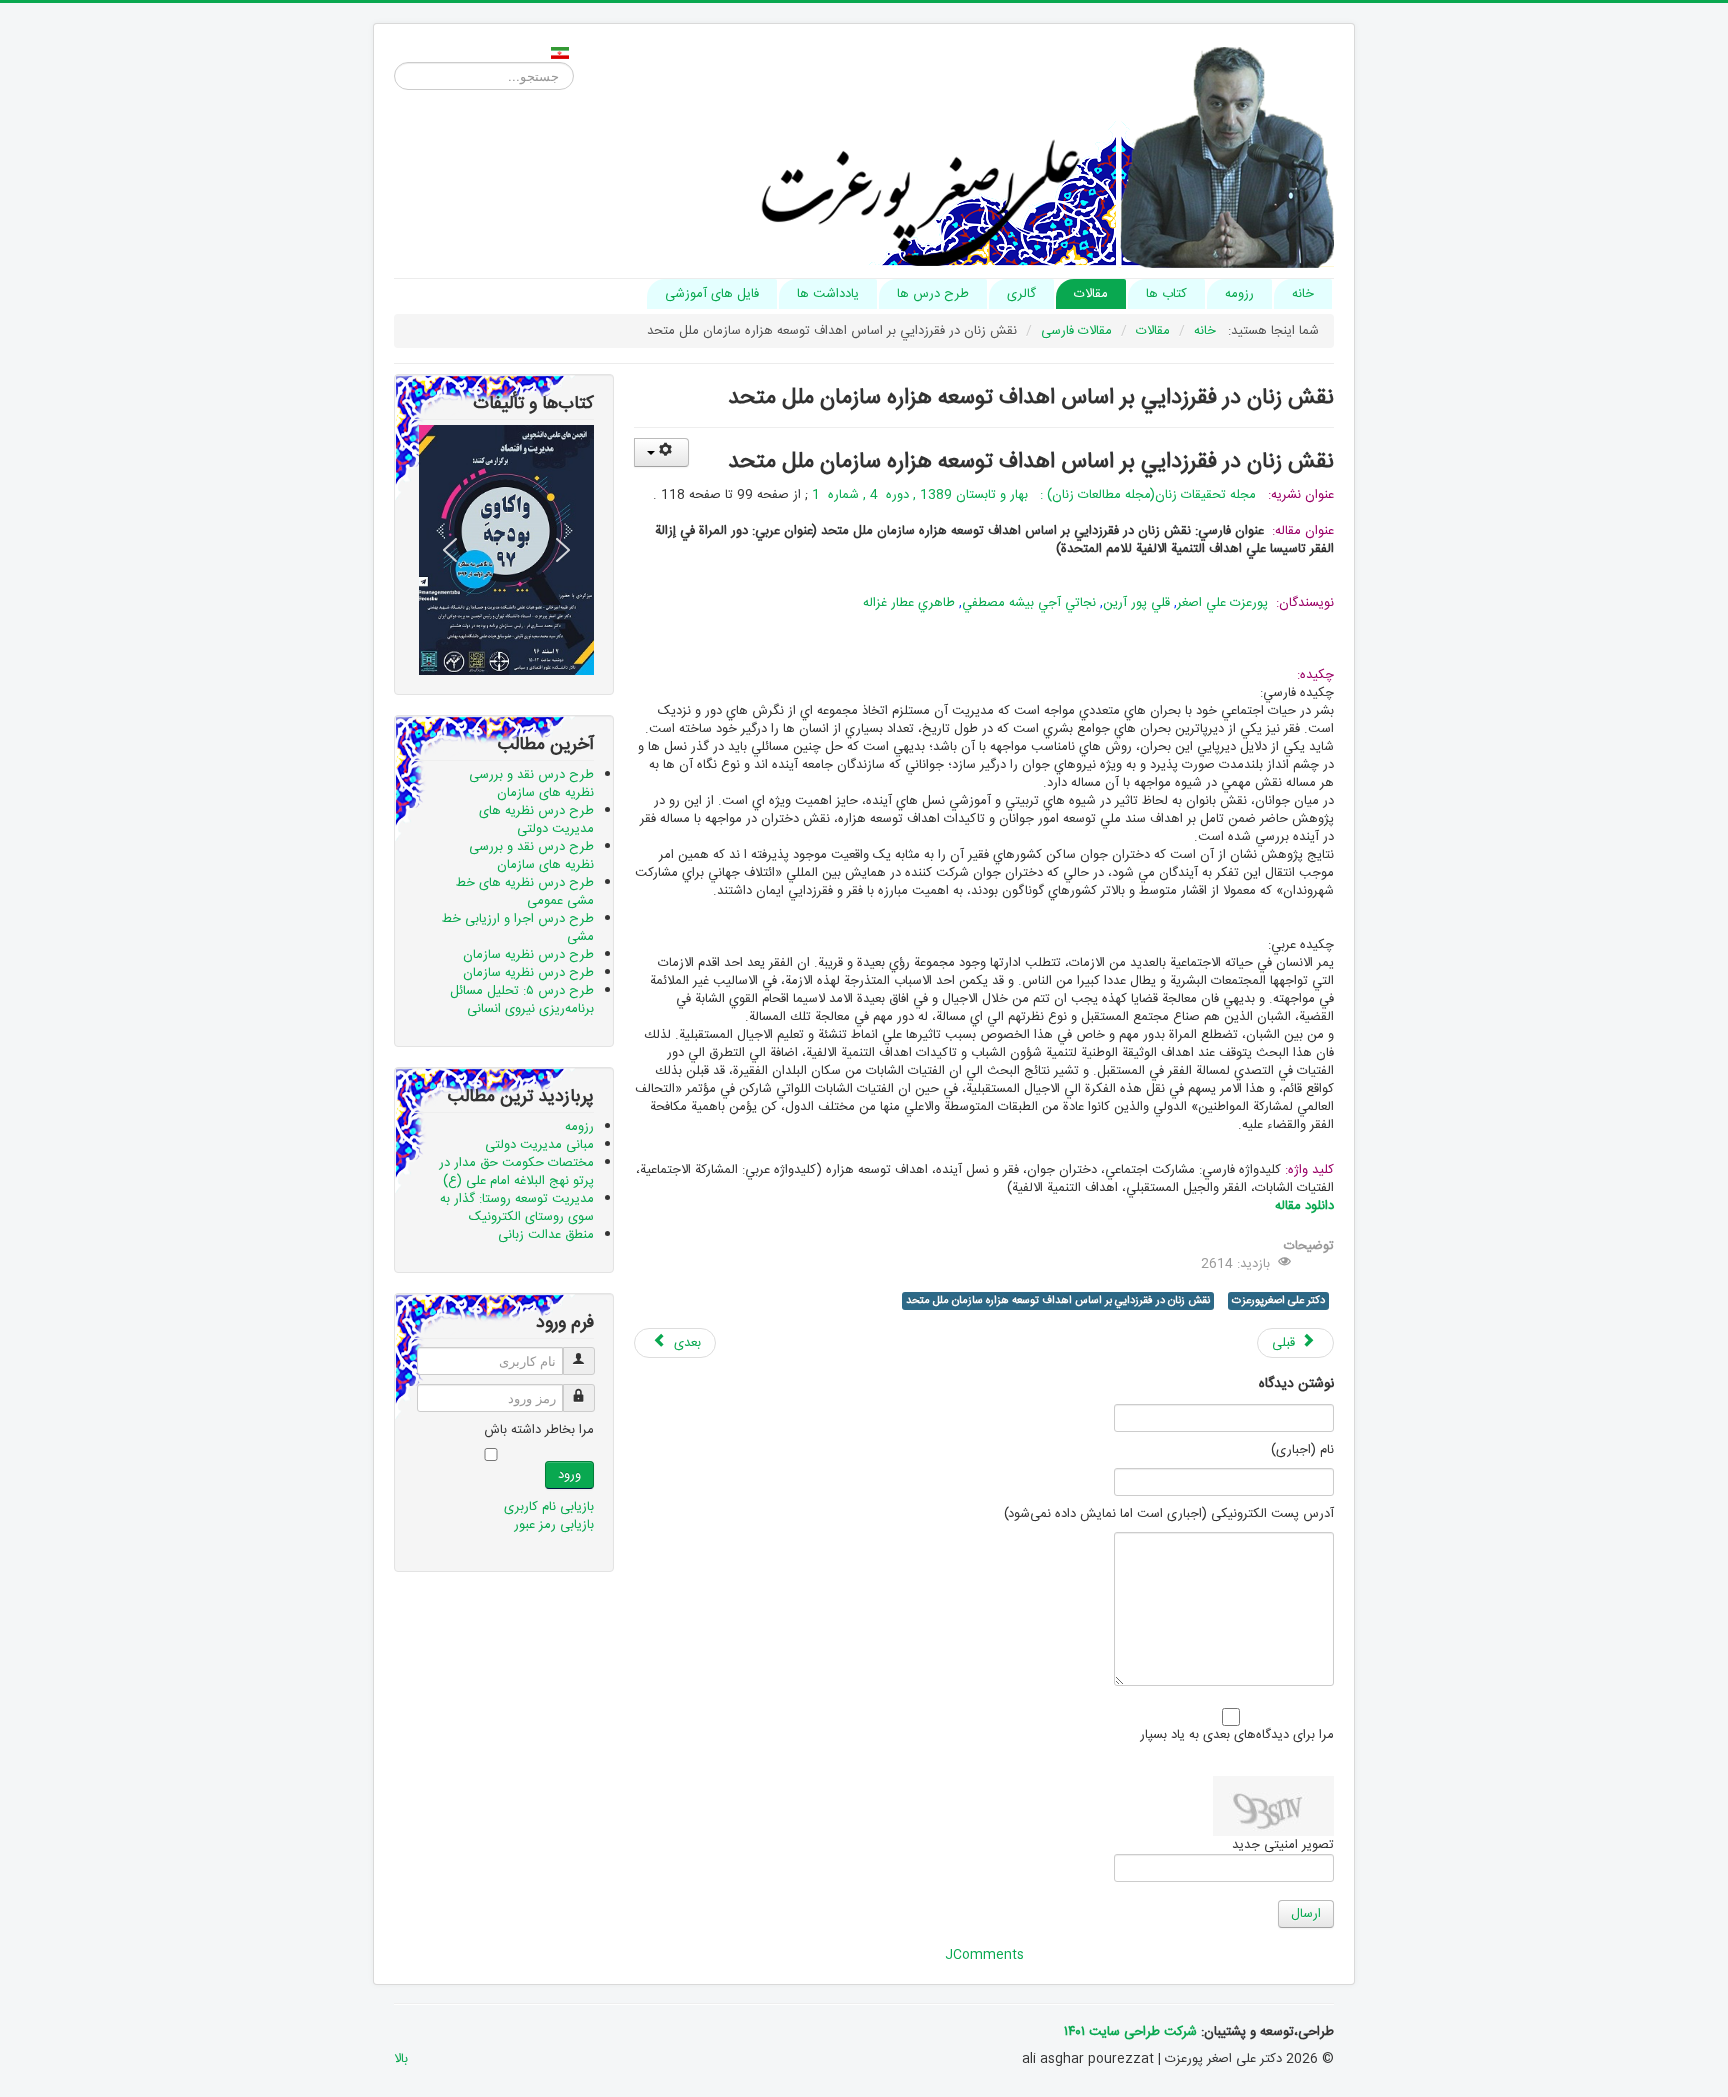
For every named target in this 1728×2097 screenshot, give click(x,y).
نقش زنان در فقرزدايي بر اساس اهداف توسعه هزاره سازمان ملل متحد (1058, 1301)
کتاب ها (1166, 294)
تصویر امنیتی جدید (1283, 1845)
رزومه (1239, 294)
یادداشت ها (828, 294)
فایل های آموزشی (712, 294)
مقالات (1091, 294)
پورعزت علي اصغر (1222, 603)
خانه (1303, 294)
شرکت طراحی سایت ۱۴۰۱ (1130, 2032)
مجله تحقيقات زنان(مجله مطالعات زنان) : (1146, 495)
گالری (1021, 294)
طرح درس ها (933, 294)
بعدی (685, 1343)
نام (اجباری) (1302, 1450)
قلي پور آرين (1138, 603)
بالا (401, 2059)
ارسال (1306, 1914)
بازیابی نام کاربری (549, 1507)
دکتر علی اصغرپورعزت (1278, 1301)
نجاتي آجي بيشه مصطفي (1031, 603)
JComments (984, 1955)
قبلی (1285, 1343)
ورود (569, 1475)
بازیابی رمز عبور (554, 1525)
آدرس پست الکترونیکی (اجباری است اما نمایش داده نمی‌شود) (1169, 1514)
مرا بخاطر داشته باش (539, 1430)
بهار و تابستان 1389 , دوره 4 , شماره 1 (918, 495)
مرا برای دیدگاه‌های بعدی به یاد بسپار (1237, 1735)
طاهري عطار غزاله (911, 603)
